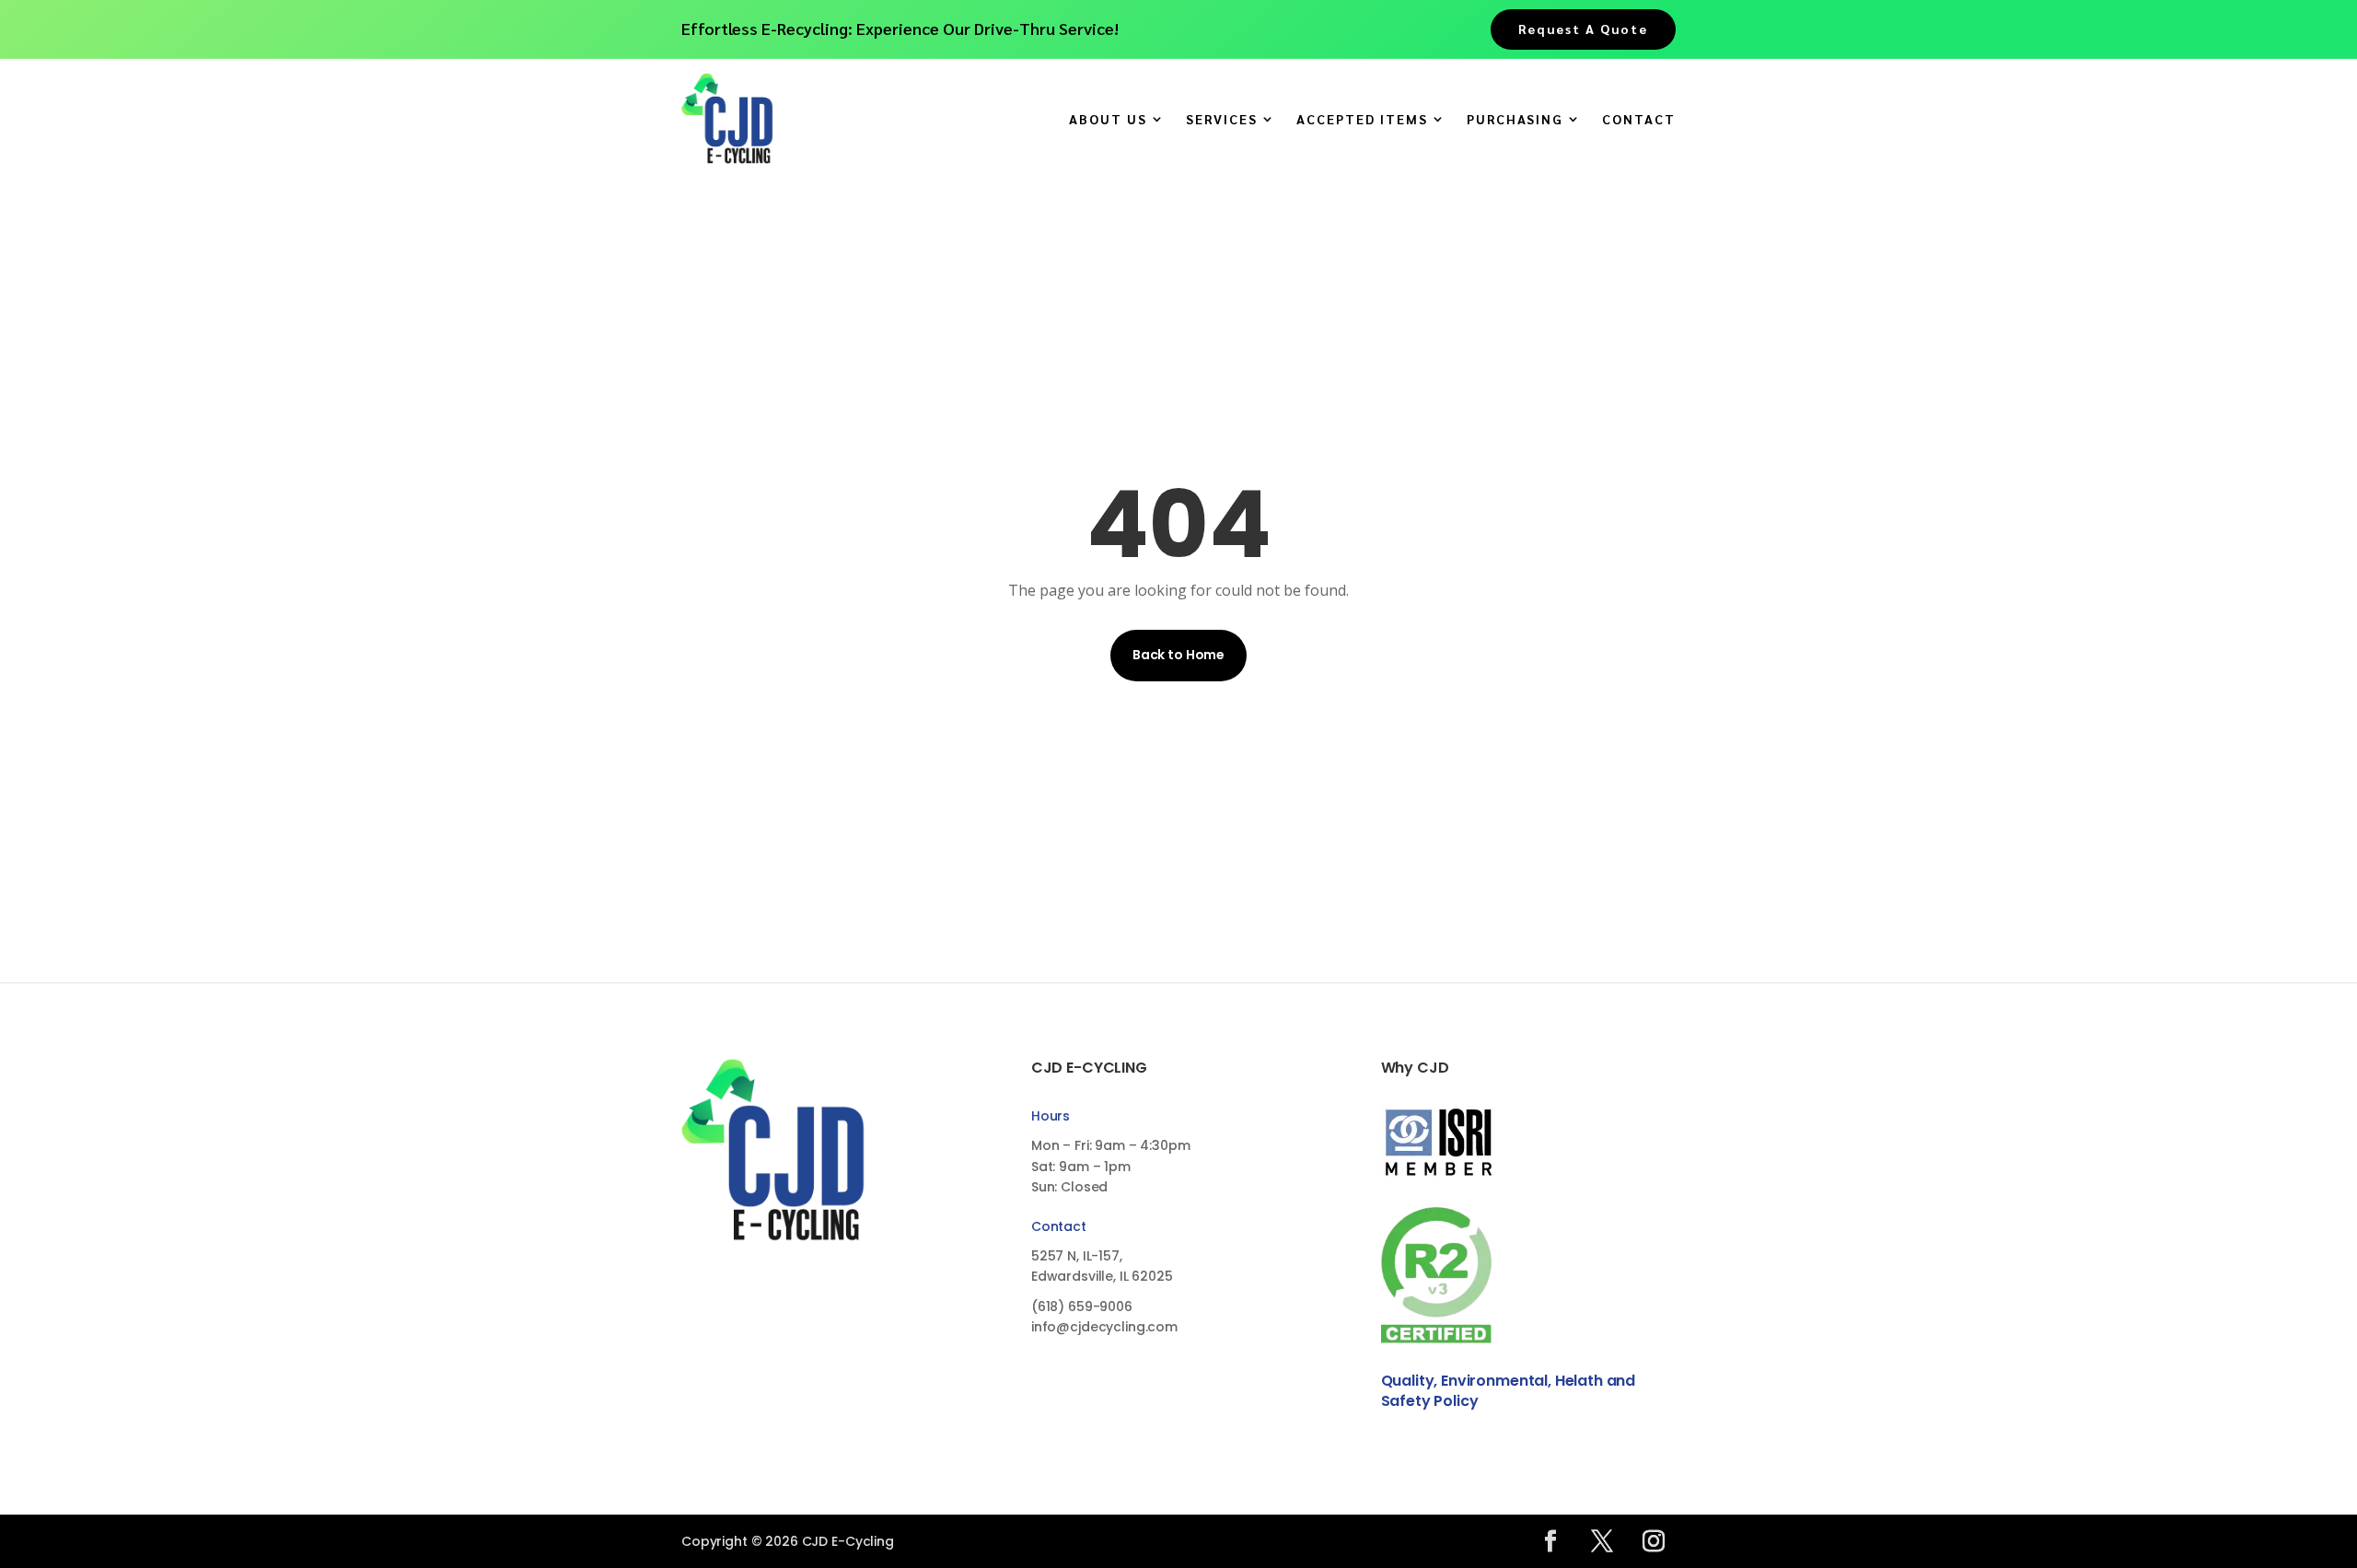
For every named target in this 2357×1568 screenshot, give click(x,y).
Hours (1051, 1116)
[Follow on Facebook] (1550, 1541)
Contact (1639, 120)
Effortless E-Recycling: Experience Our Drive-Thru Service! (900, 28)
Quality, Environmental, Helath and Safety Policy (1509, 1391)
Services (1222, 120)
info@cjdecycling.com (1104, 1327)
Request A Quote (1583, 29)
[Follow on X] (1602, 1541)
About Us (1108, 120)
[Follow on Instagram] (1654, 1541)
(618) (1082, 1307)
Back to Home (1178, 655)
